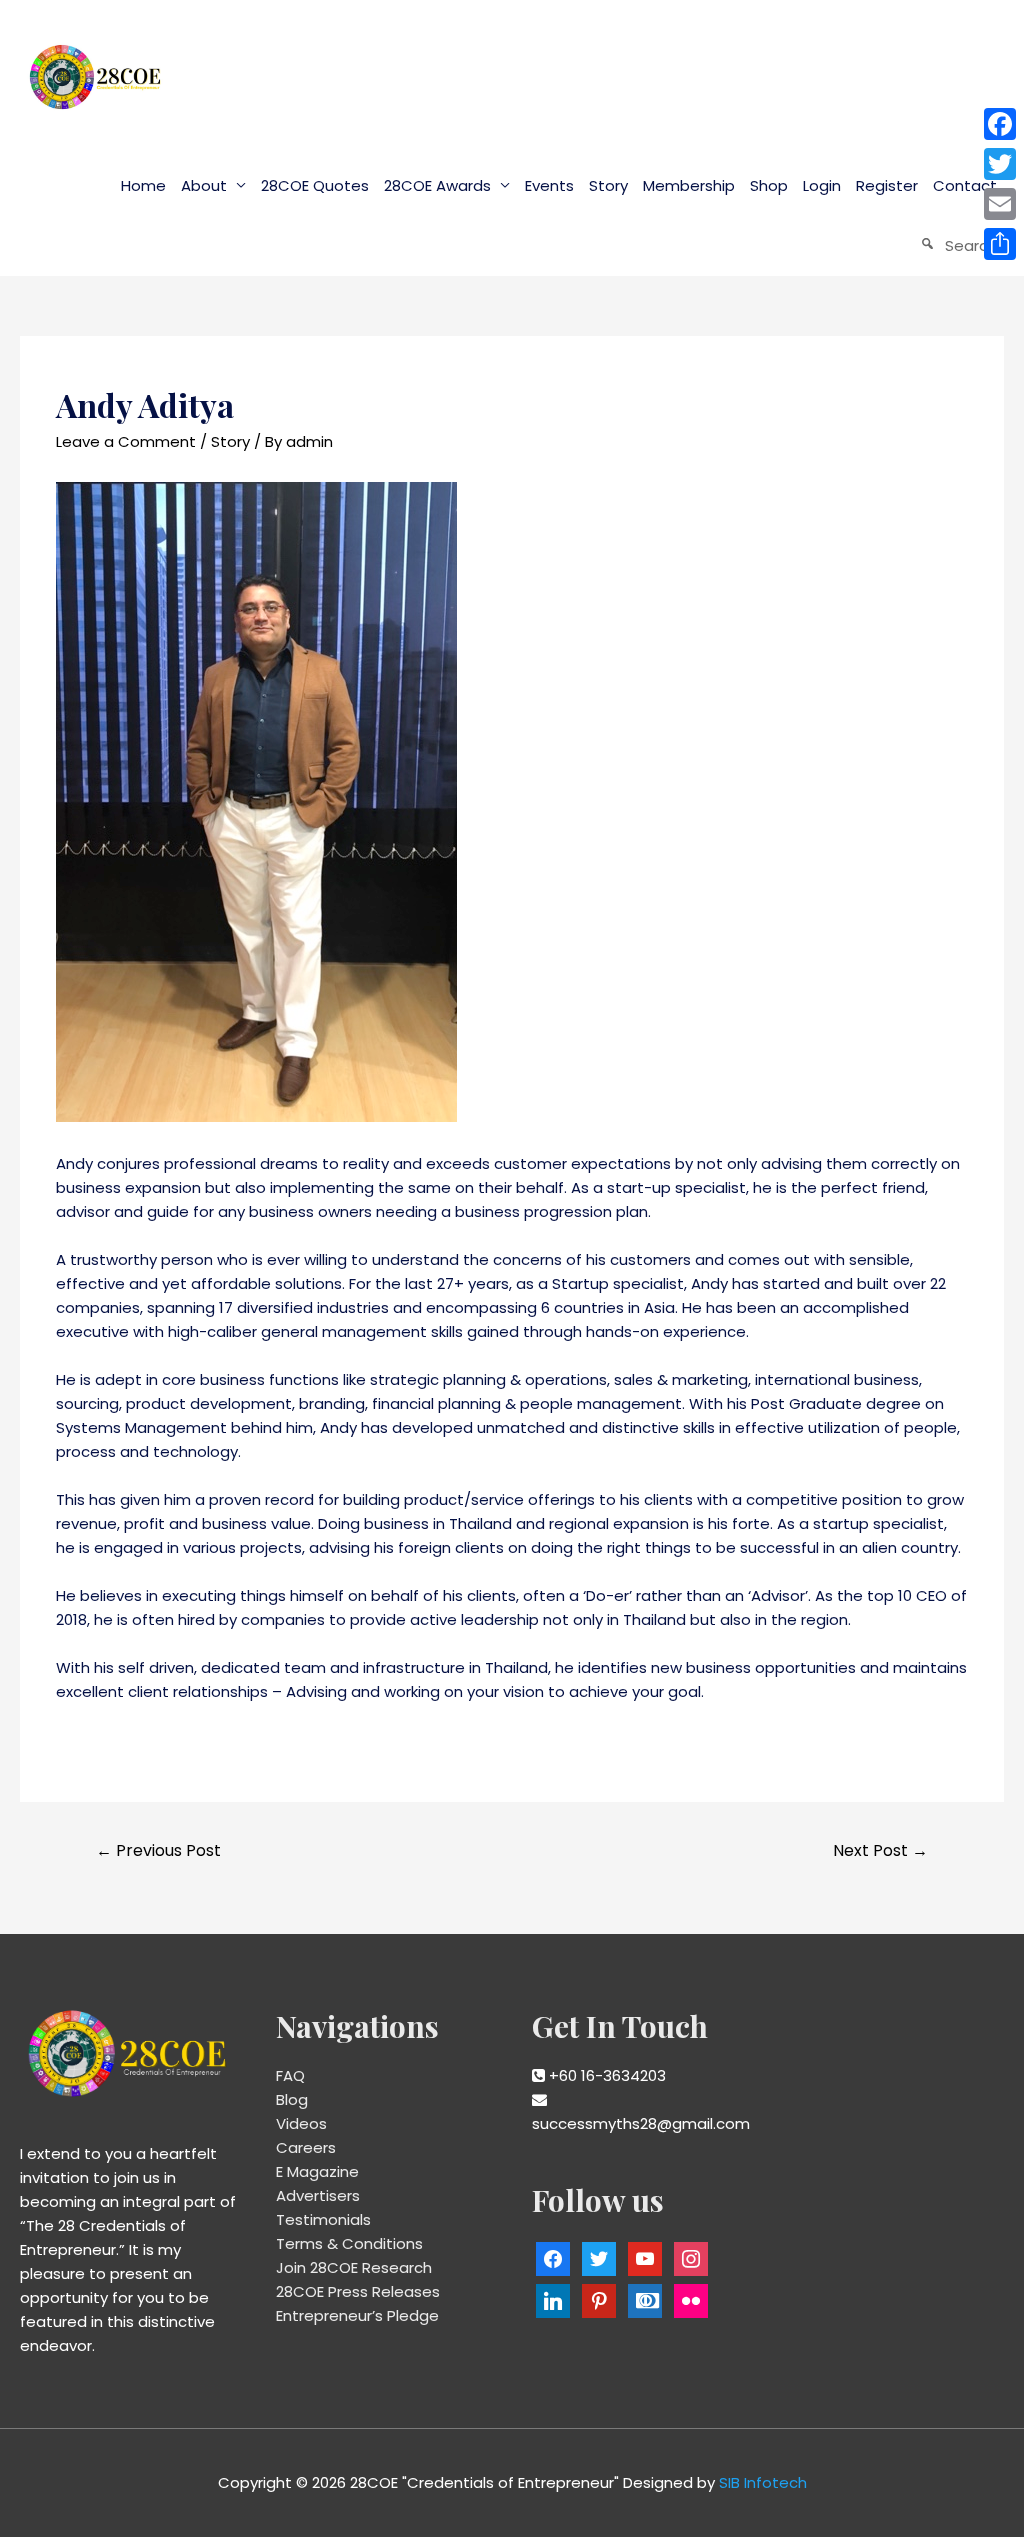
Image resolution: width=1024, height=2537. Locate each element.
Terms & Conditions (349, 2243)
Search (971, 245)
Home (143, 185)
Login (822, 185)
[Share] (1000, 244)
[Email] (1000, 204)
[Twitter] (1000, 164)
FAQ (290, 2075)
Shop (769, 185)
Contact (965, 185)
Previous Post (158, 1850)
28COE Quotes (315, 185)
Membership (689, 185)
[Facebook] (1000, 124)
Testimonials (323, 2219)
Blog (292, 2099)
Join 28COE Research (354, 2267)
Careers (306, 2147)
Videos (301, 2123)
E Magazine (317, 2171)
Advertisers (318, 2195)
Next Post (880, 1850)
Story (608, 185)
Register (887, 185)
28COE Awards (437, 185)
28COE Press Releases (358, 2291)
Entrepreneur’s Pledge (357, 2315)
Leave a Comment (126, 441)
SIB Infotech (763, 2482)
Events (549, 185)
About (204, 185)
